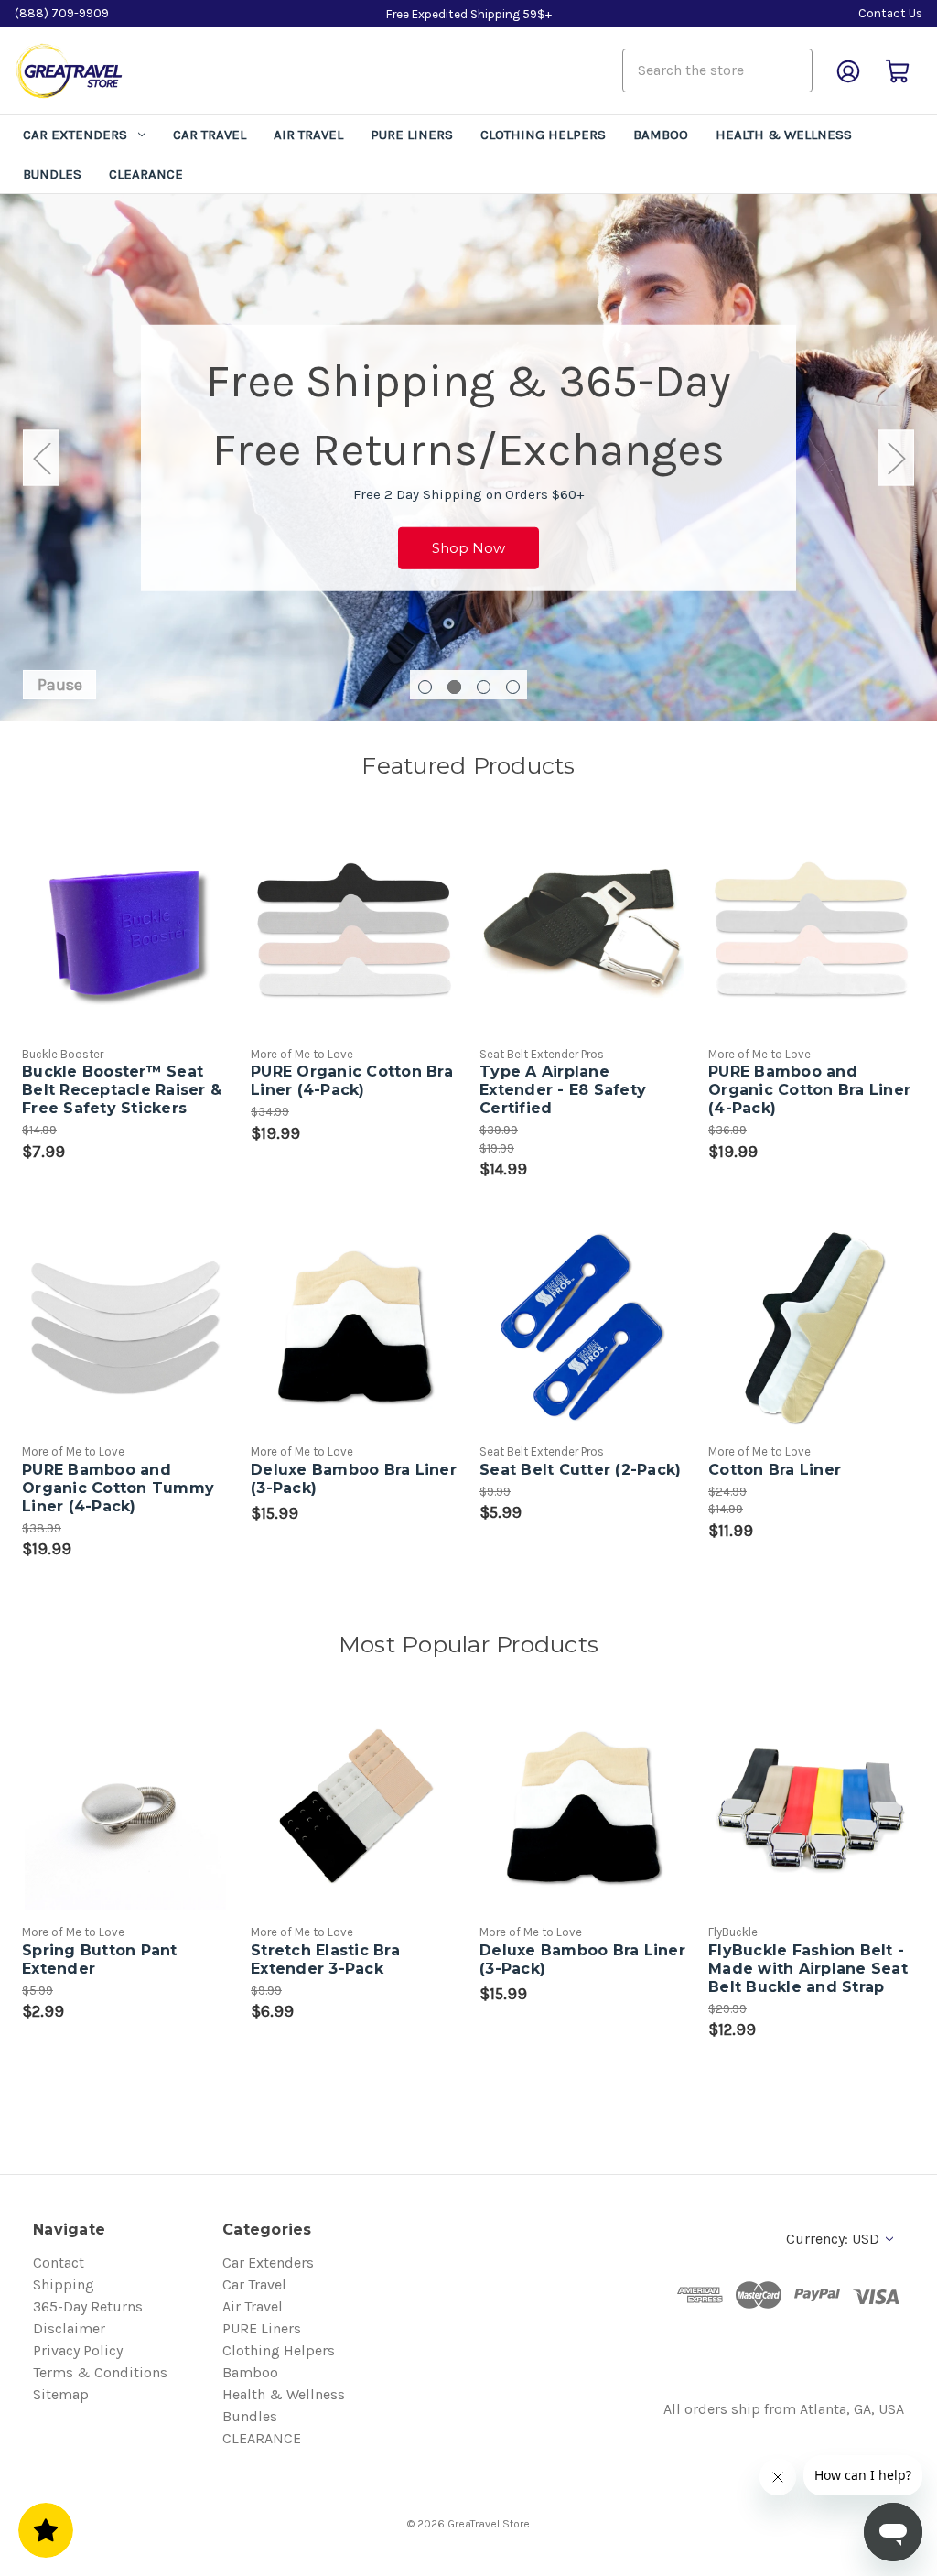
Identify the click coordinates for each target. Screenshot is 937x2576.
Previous (41, 458)
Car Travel (210, 135)
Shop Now (468, 547)
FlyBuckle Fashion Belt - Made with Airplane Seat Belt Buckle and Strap (808, 1969)
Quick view (110, 913)
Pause (60, 685)
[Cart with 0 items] (898, 71)
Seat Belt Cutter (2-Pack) (580, 1470)
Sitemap (61, 2394)
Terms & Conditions (100, 2372)
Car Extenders (75, 135)
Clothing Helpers (543, 135)
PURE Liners (412, 135)
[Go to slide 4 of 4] (513, 687)
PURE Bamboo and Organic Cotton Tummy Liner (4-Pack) (118, 1488)
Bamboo (661, 135)
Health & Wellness (784, 135)
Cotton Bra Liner (775, 1470)
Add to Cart (583, 949)
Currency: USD (835, 2239)
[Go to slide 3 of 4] (484, 687)
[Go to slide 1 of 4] (425, 687)
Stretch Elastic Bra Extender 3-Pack (325, 1959)
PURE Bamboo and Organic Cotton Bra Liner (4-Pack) (809, 1090)
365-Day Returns (88, 2306)
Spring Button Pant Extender (100, 1959)
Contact (59, 2262)
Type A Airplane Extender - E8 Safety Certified (563, 1090)
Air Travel (308, 135)
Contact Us (890, 13)
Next (896, 458)
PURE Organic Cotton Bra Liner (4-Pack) (352, 1081)
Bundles (52, 174)
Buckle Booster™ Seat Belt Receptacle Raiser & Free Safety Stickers (122, 1090)
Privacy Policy (78, 2350)
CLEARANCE (146, 174)
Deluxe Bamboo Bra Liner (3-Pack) (354, 1479)
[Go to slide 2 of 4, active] (454, 687)
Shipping (64, 2284)
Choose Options (125, 949)
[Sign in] (848, 71)
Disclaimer (69, 2328)
